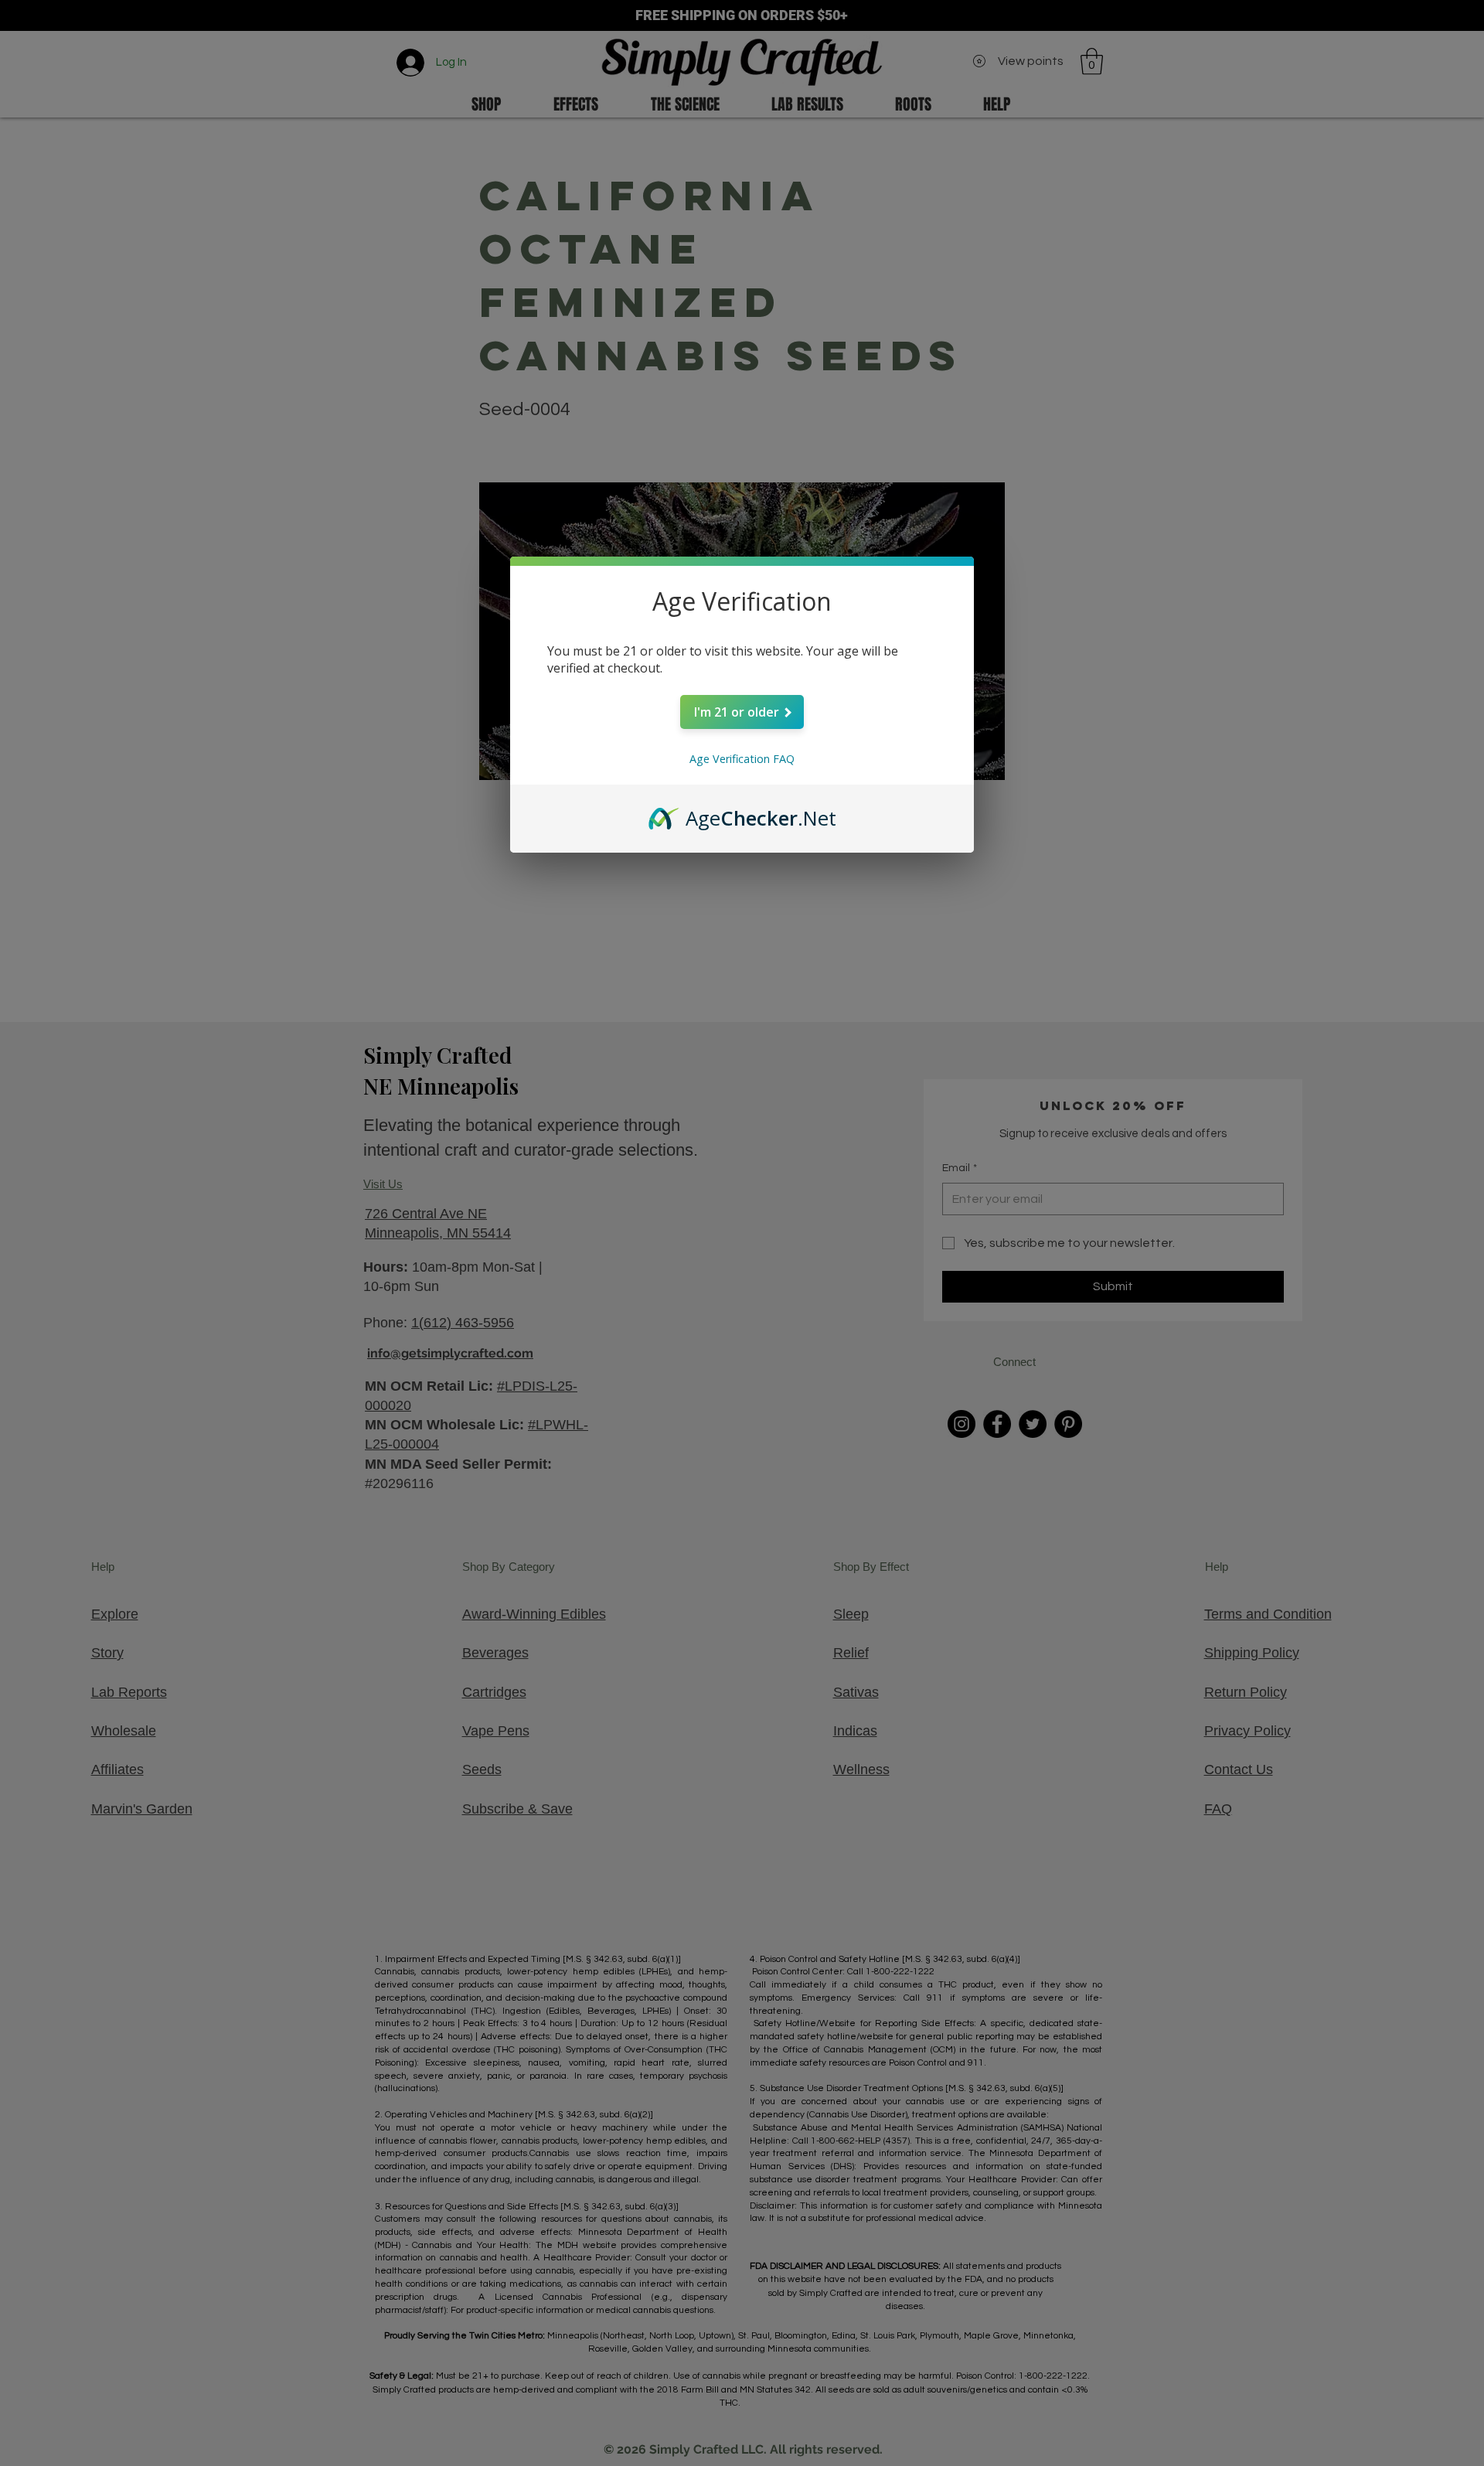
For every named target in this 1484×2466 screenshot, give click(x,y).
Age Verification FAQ (742, 759)
